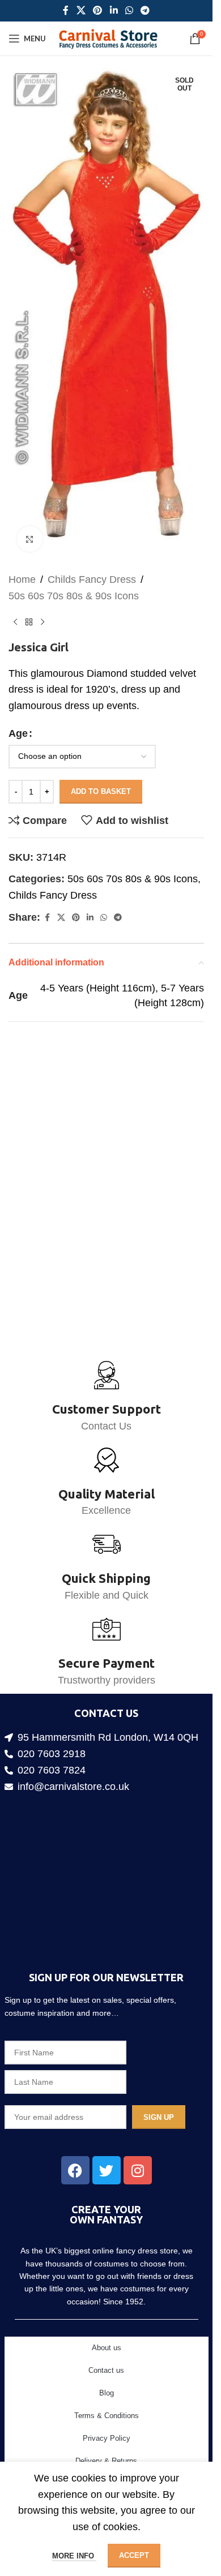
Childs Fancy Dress (92, 559)
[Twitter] (107, 2170)
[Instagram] (138, 2170)
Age (18, 713)
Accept (134, 2555)
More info (74, 2556)
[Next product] (42, 602)
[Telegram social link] (145, 10)
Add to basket (101, 771)
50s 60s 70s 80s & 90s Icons (74, 576)
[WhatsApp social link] (129, 10)
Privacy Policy (107, 2438)
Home (22, 559)
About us (107, 2348)
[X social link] (81, 10)
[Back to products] (29, 602)
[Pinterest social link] (98, 10)
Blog (107, 2393)
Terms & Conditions (107, 2416)
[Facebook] (75, 2170)
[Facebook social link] (66, 10)
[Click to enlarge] (30, 519)
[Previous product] (15, 602)
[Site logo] (108, 38)
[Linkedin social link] (114, 10)
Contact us (106, 2370)
